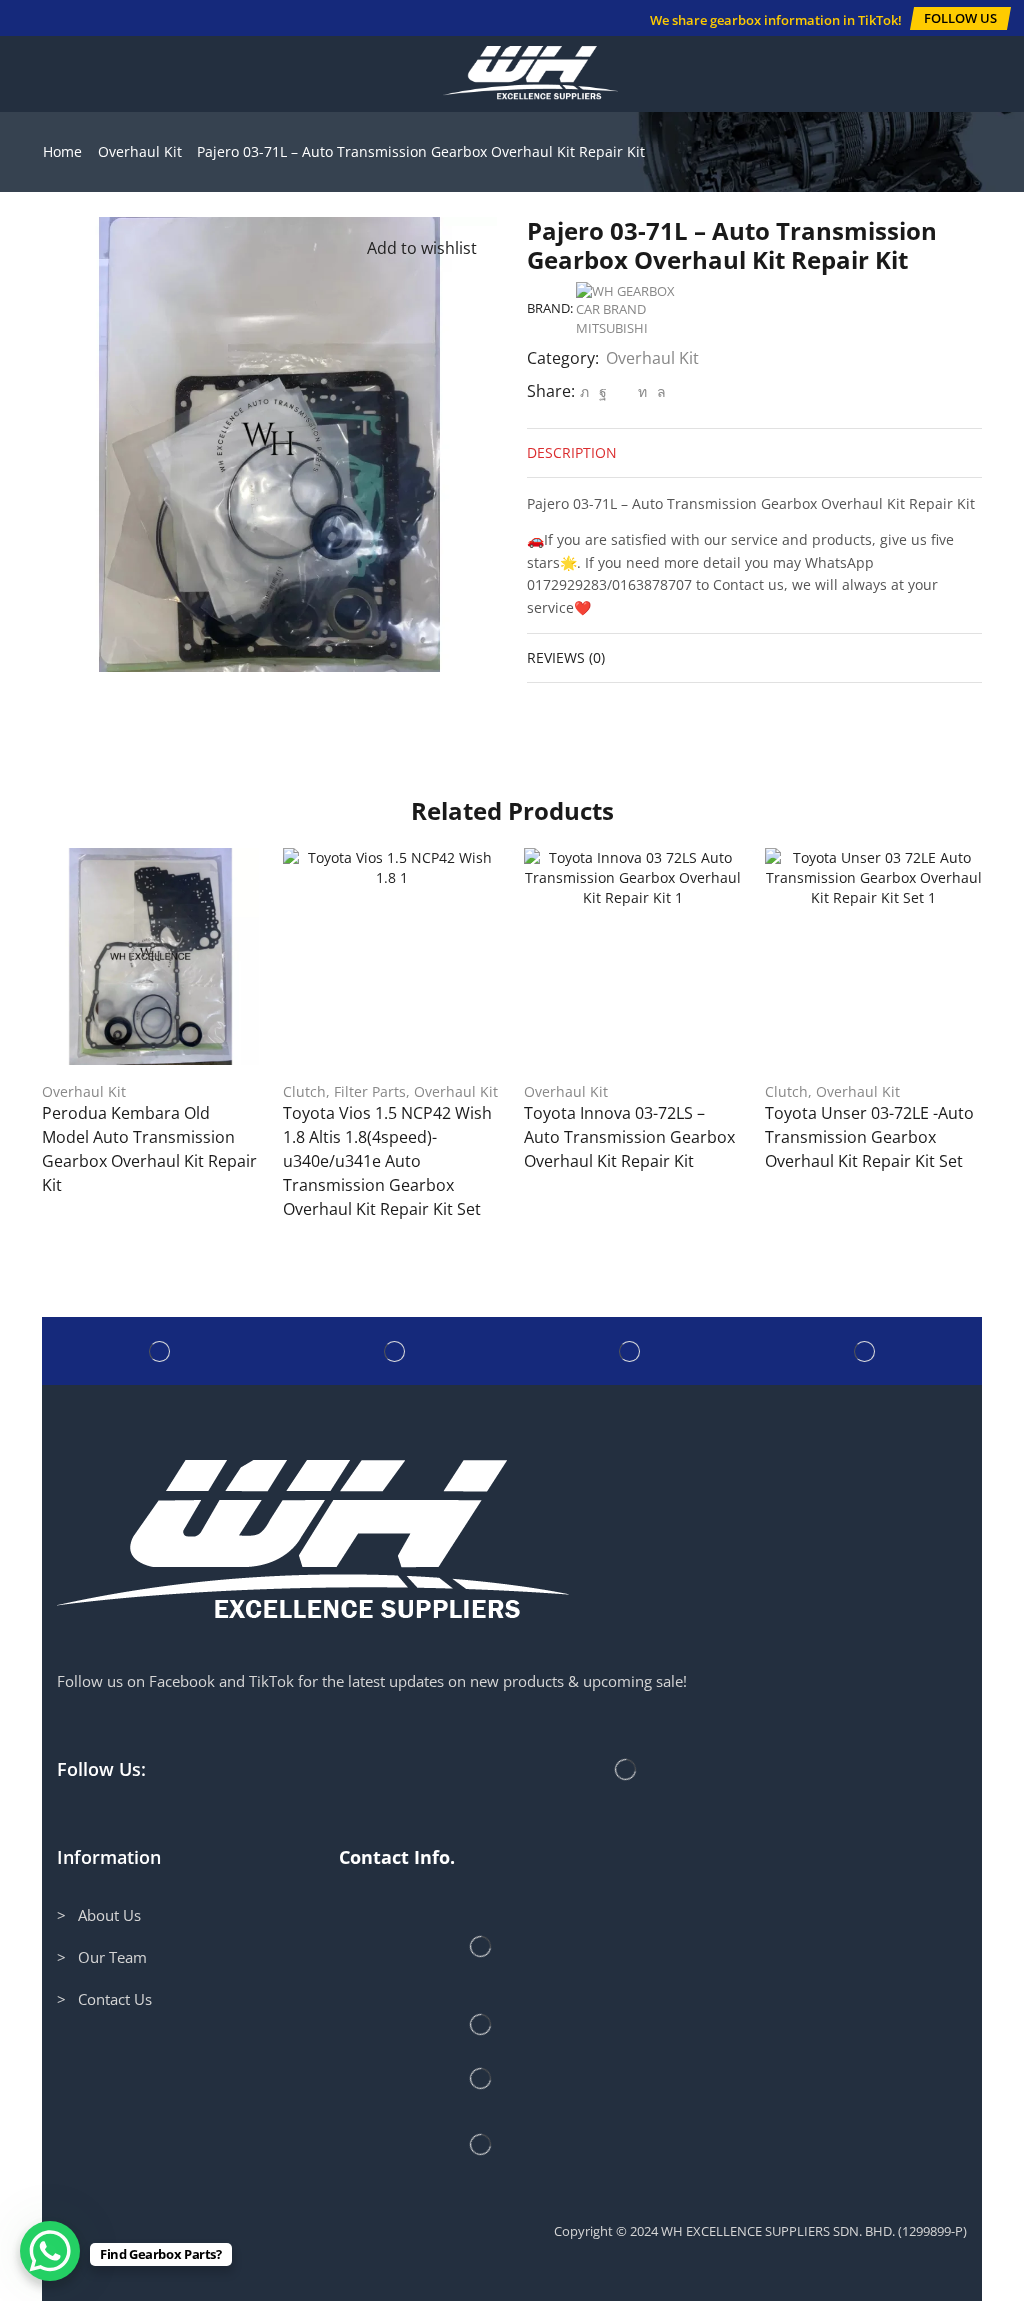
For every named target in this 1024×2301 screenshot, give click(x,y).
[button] (960, 18)
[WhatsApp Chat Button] (50, 2251)
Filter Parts (370, 1091)
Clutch (304, 1091)
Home (62, 151)
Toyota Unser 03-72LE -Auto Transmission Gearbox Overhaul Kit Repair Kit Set (869, 1137)
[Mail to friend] (622, 391)
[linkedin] (642, 391)
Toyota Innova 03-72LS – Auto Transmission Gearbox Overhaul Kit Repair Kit (629, 1137)
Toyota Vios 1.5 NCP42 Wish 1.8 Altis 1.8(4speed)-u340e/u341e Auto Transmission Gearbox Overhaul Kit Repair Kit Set (387, 1161)
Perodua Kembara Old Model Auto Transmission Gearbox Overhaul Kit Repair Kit (149, 1149)
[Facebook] (603, 391)
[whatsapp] (659, 391)
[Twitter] (584, 391)
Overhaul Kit (140, 151)
